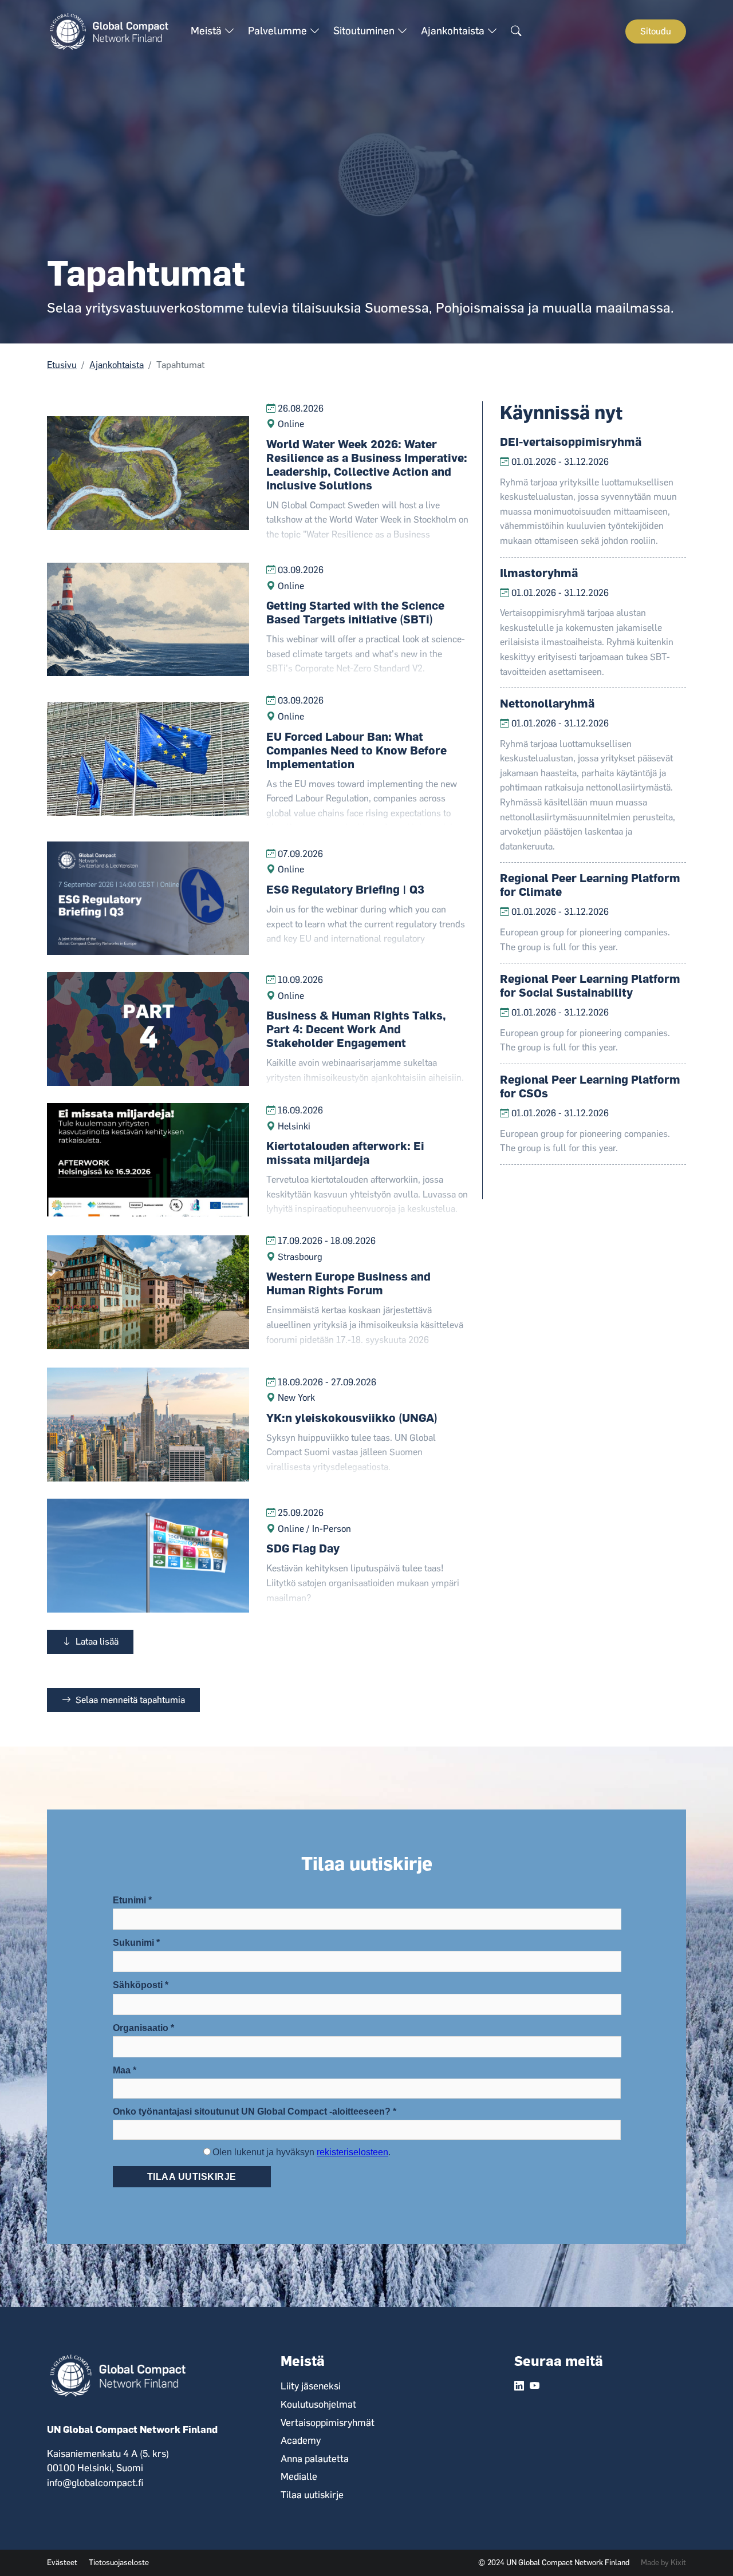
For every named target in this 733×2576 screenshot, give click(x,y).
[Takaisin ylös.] (704, 2547)
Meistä (207, 31)
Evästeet (62, 2562)
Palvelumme (279, 31)
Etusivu (62, 365)
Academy (301, 2440)
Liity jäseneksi (311, 2386)
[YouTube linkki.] (535, 2387)
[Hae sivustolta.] (516, 31)
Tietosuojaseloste (119, 2562)
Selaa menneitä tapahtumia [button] (129, 1700)
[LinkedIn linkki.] (519, 2387)
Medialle (299, 2476)
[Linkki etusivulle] (113, 31)
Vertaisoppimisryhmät (328, 2423)
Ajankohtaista (454, 31)
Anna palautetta (315, 2459)
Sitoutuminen (365, 31)
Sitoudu (656, 31)
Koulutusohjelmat (318, 2404)
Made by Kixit (663, 2562)
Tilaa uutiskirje (312, 2495)
